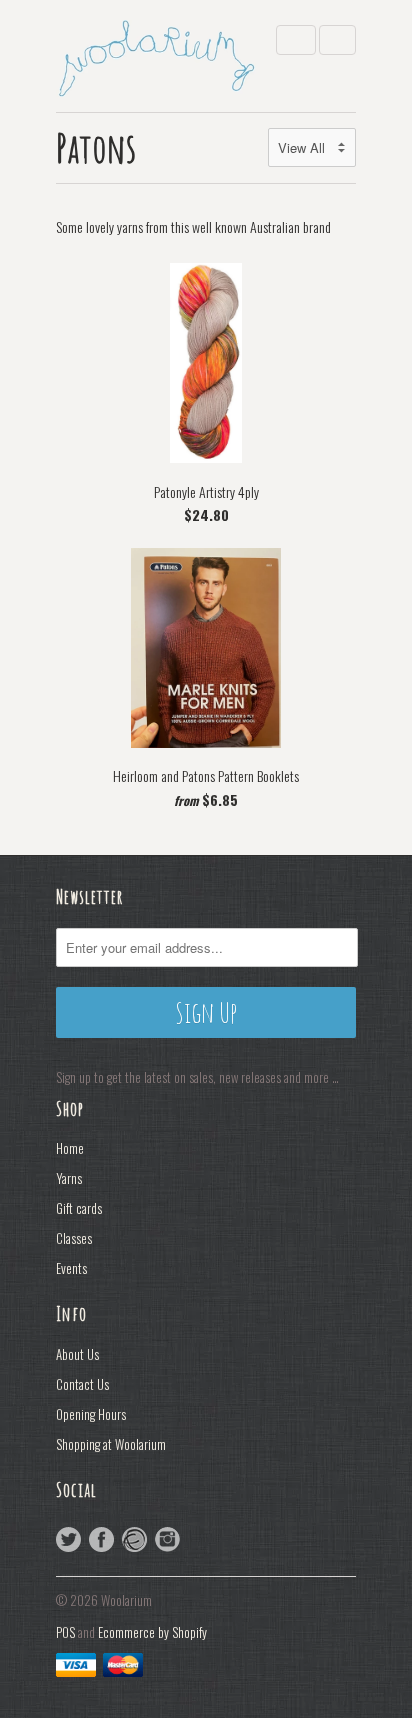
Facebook (101, 1539)
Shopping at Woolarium (111, 1444)
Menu (296, 40)
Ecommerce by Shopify (152, 1632)
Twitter (68, 1539)
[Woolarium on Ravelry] (134, 1539)
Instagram (167, 1539)
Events (71, 1268)
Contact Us (82, 1384)
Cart (337, 40)
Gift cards (79, 1208)
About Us (77, 1354)
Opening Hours (91, 1414)
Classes (74, 1238)
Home (70, 1148)
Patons (96, 147)
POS (65, 1632)
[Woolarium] (156, 56)
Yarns (69, 1178)
